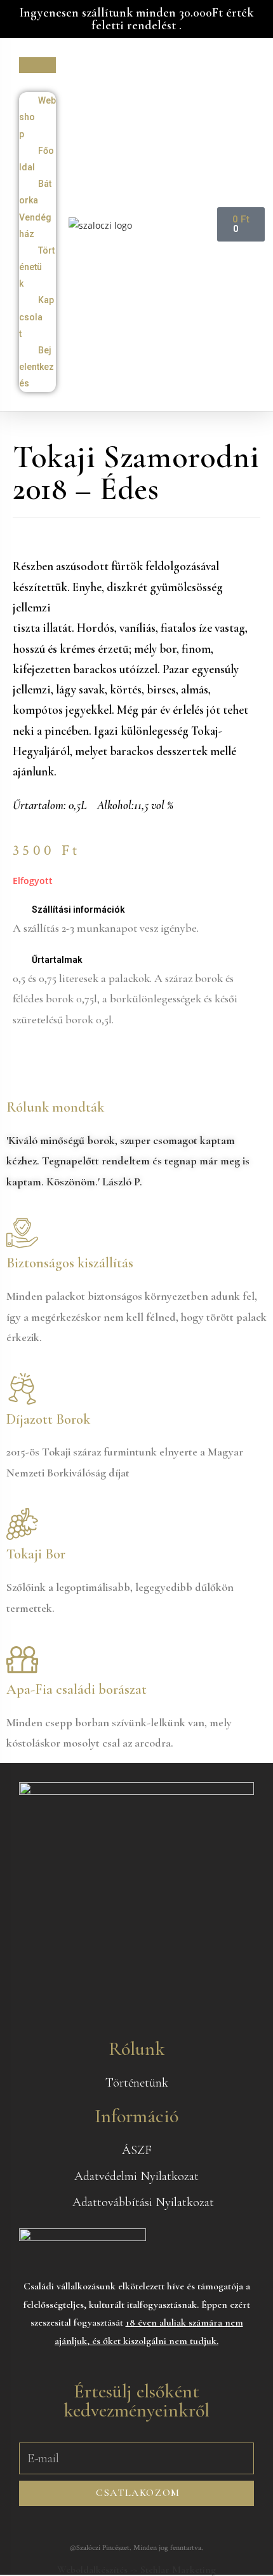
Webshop (37, 117)
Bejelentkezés (37, 367)
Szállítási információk (78, 910)
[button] (37, 65)
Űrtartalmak (57, 960)
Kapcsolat (37, 317)
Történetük (37, 267)
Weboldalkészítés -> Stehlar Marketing (136, 2570)
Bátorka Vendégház (35, 209)
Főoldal (37, 159)
